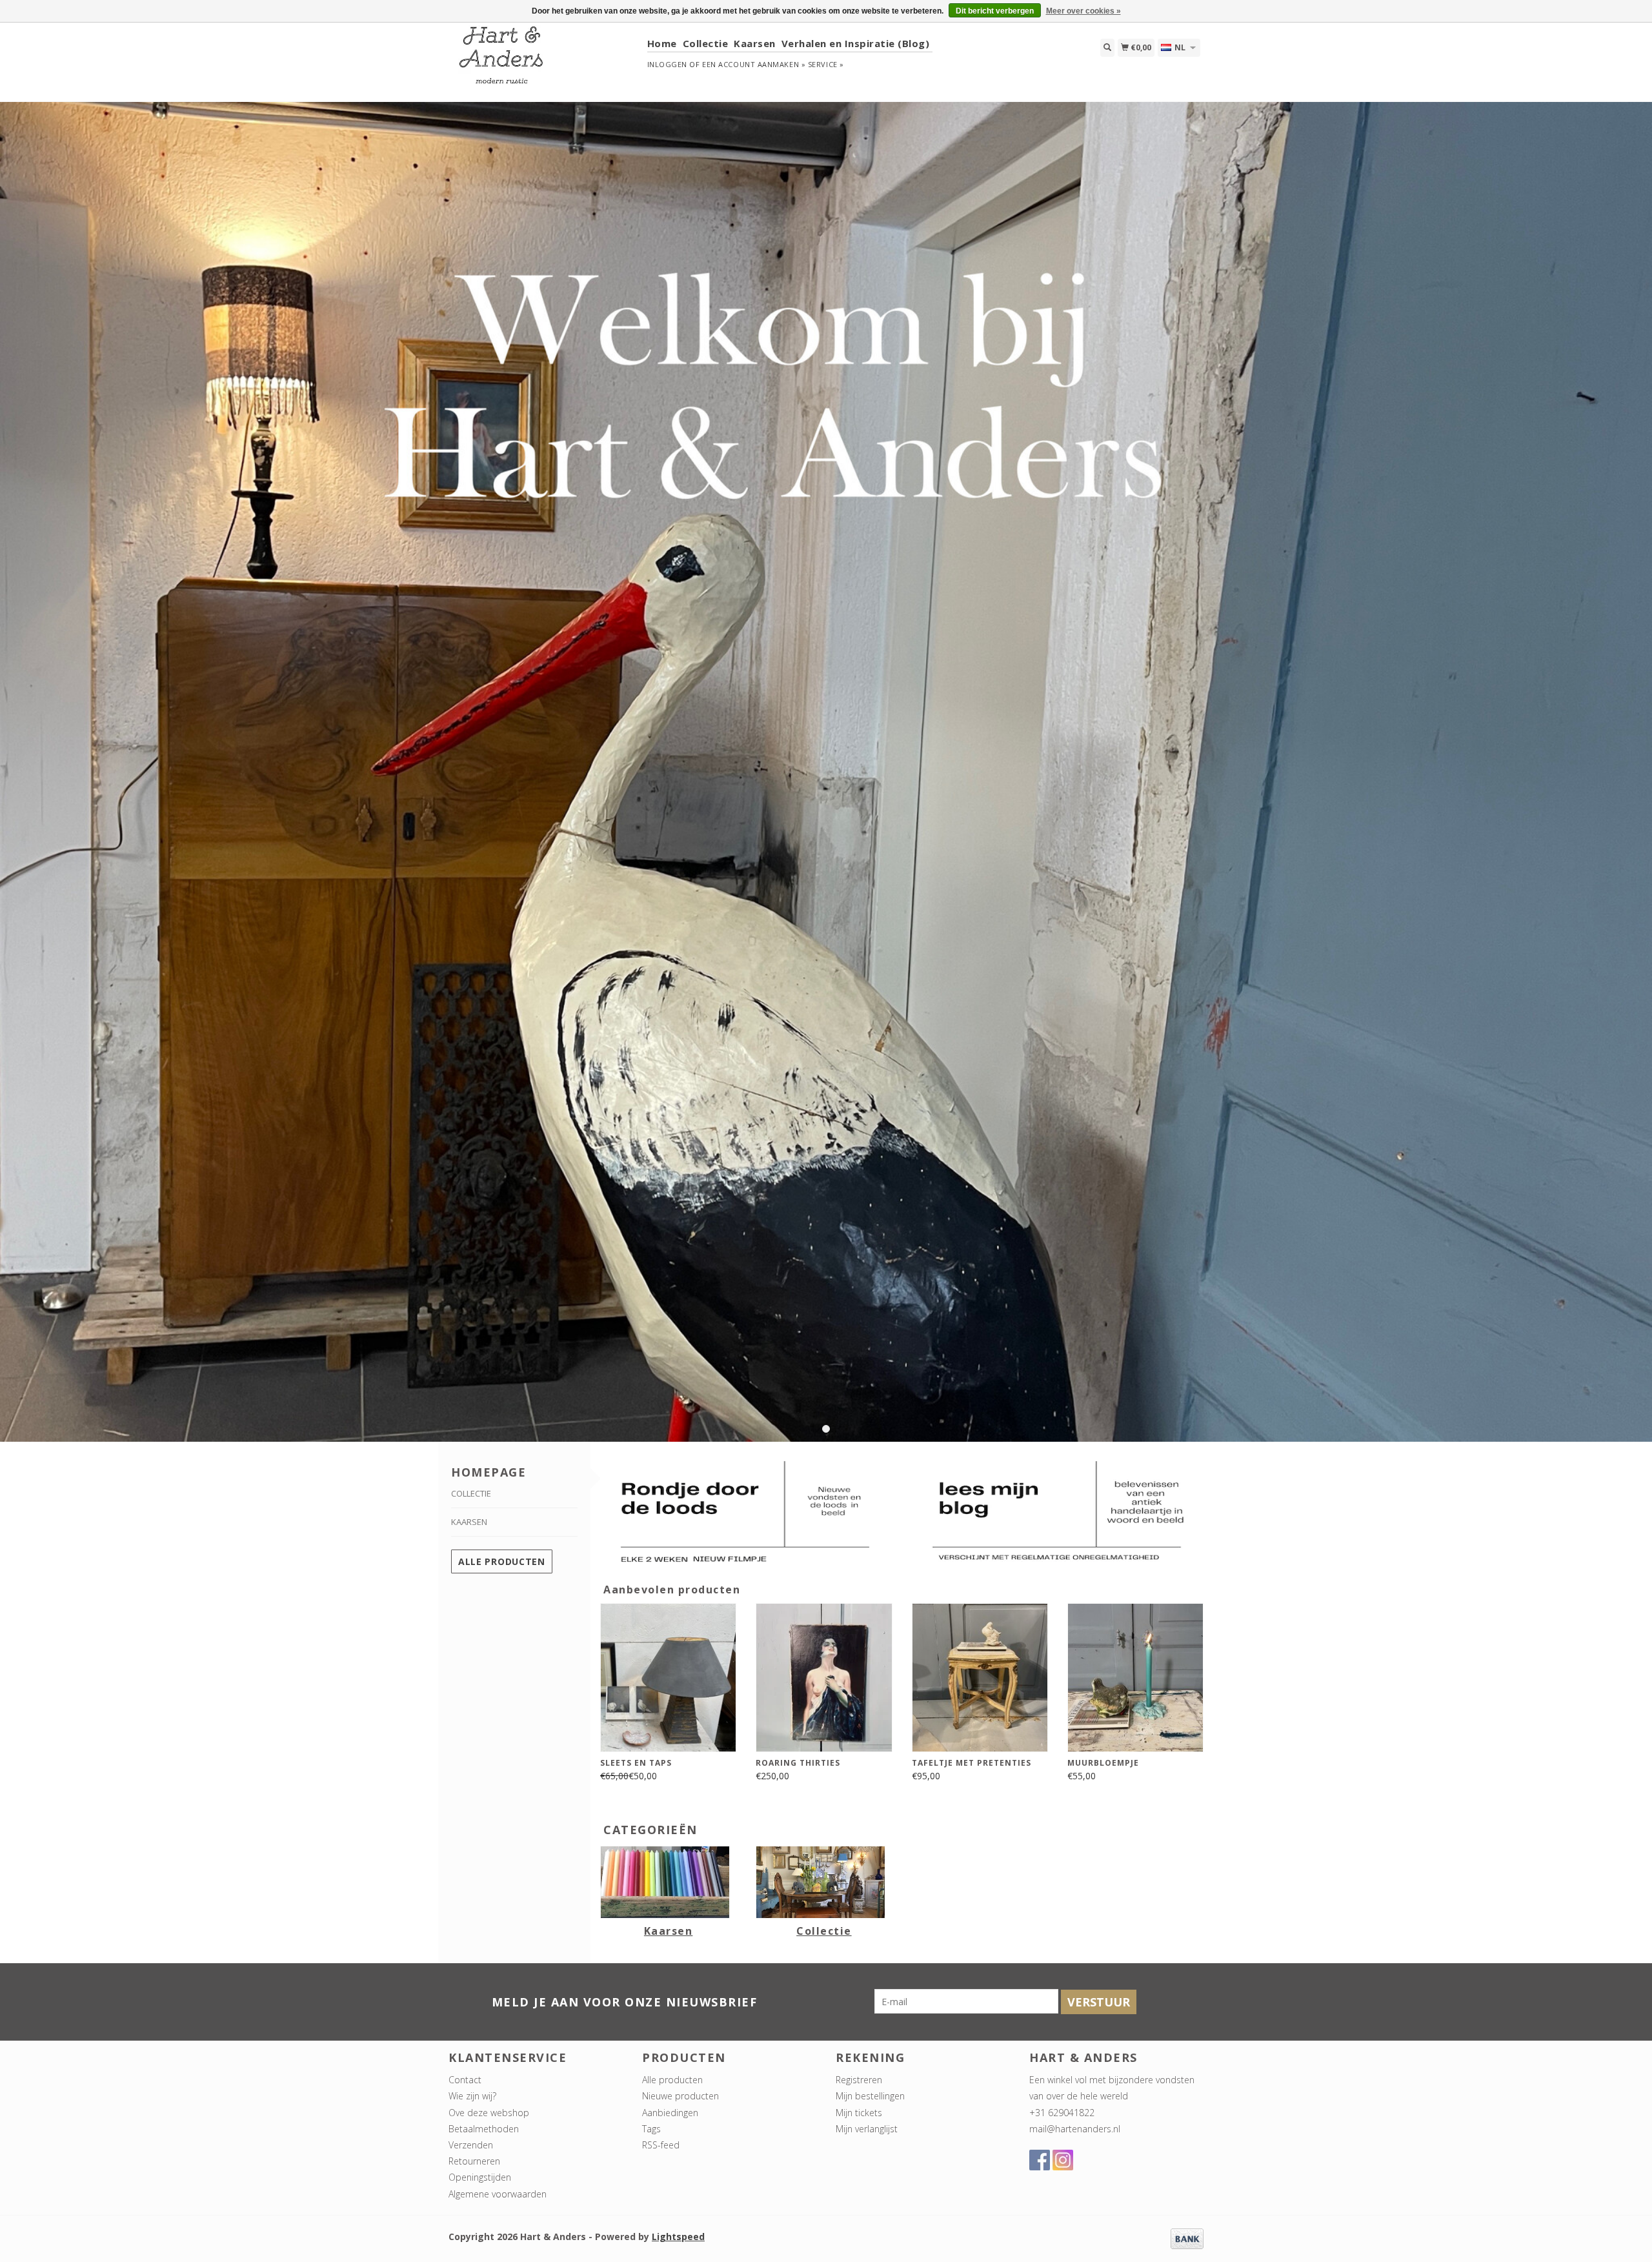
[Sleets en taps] (668, 1678)
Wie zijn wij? (472, 2096)
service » (826, 64)
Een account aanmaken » (754, 64)
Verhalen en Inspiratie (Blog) (856, 43)
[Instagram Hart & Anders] (1063, 2160)
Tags (651, 2129)
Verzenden (471, 2145)
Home (662, 43)
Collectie (706, 43)
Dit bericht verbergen (995, 11)
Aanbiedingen (670, 2113)
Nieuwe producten (680, 2096)
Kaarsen (755, 43)
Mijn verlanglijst (867, 2129)
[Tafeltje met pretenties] (980, 1678)
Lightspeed (678, 2237)
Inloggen (667, 64)
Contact (465, 2080)
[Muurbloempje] (1135, 1678)
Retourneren (474, 2161)
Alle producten (502, 1561)
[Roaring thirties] (824, 1678)
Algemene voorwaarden (498, 2194)
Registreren (859, 2080)
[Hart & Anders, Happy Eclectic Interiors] (543, 61)
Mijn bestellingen (870, 2096)
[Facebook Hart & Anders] (1040, 2160)
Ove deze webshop (489, 2113)
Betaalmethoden (484, 2129)
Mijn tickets (859, 2113)
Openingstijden (480, 2177)
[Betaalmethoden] (1187, 2238)
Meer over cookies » (1083, 11)
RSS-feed (661, 2145)
